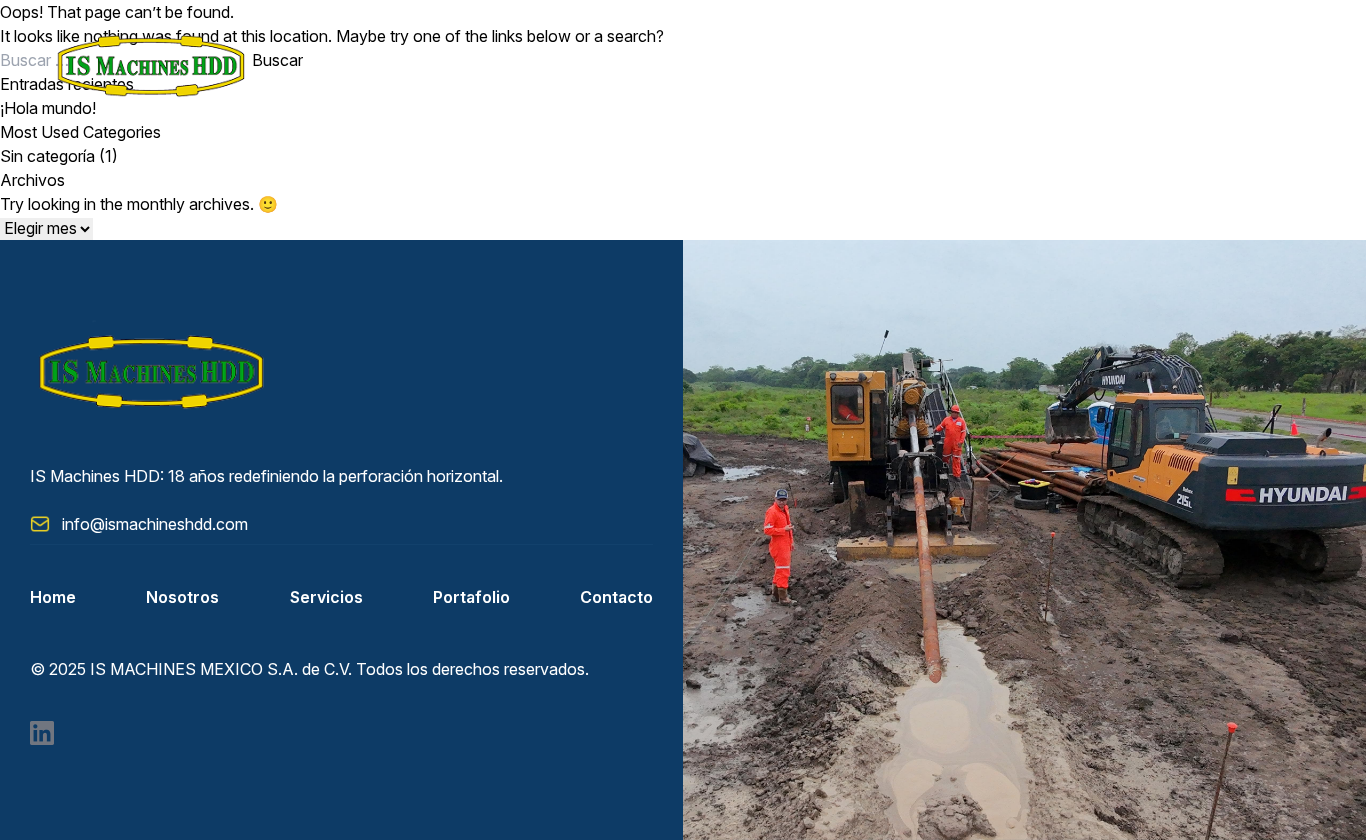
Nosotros (182, 597)
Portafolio (471, 597)
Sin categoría (47, 156)
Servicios (326, 597)
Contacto (616, 597)
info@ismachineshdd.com (155, 524)
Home (53, 597)
